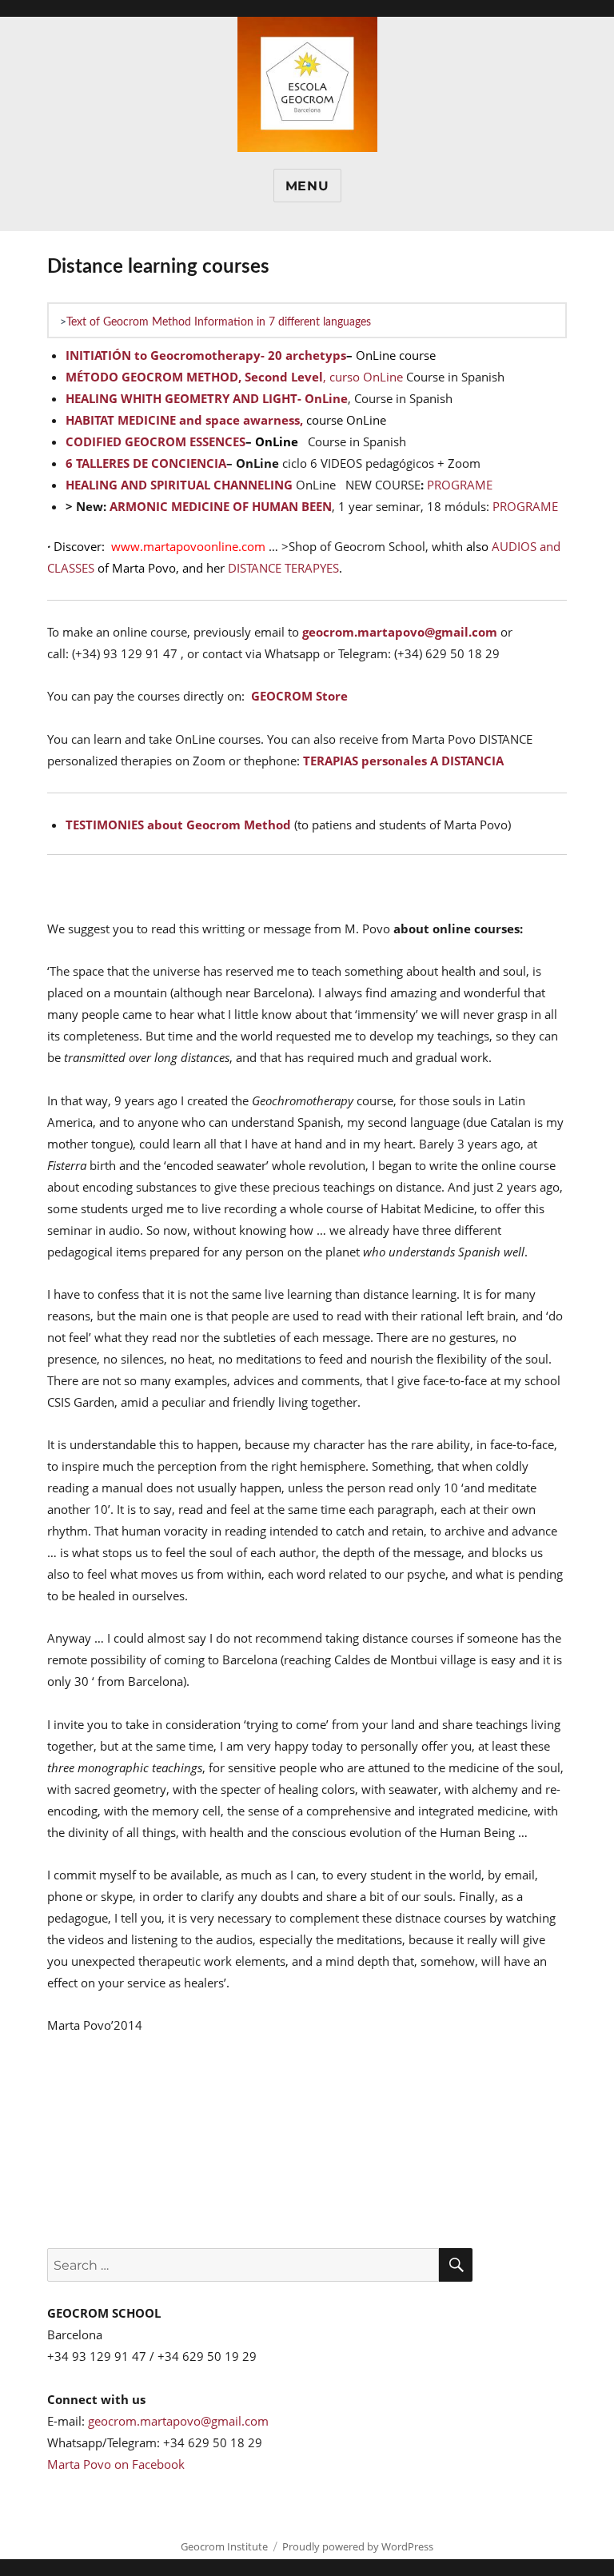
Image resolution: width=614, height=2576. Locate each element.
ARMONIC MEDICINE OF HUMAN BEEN (221, 506)
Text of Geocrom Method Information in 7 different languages (219, 322)
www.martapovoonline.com (188, 546)
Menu (307, 186)
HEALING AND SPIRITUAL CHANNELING (179, 485)
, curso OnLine (363, 377)
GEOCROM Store (299, 696)
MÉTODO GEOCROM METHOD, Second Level (194, 377)
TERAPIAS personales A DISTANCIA (403, 761)
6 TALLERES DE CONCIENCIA (146, 463)
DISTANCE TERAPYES (283, 568)
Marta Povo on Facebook (116, 2464)
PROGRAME (460, 485)
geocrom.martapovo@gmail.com (400, 632)
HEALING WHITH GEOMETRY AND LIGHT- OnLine (207, 398)
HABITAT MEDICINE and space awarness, (184, 420)
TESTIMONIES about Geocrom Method (178, 825)
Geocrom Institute (224, 2546)
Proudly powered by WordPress (358, 2546)
